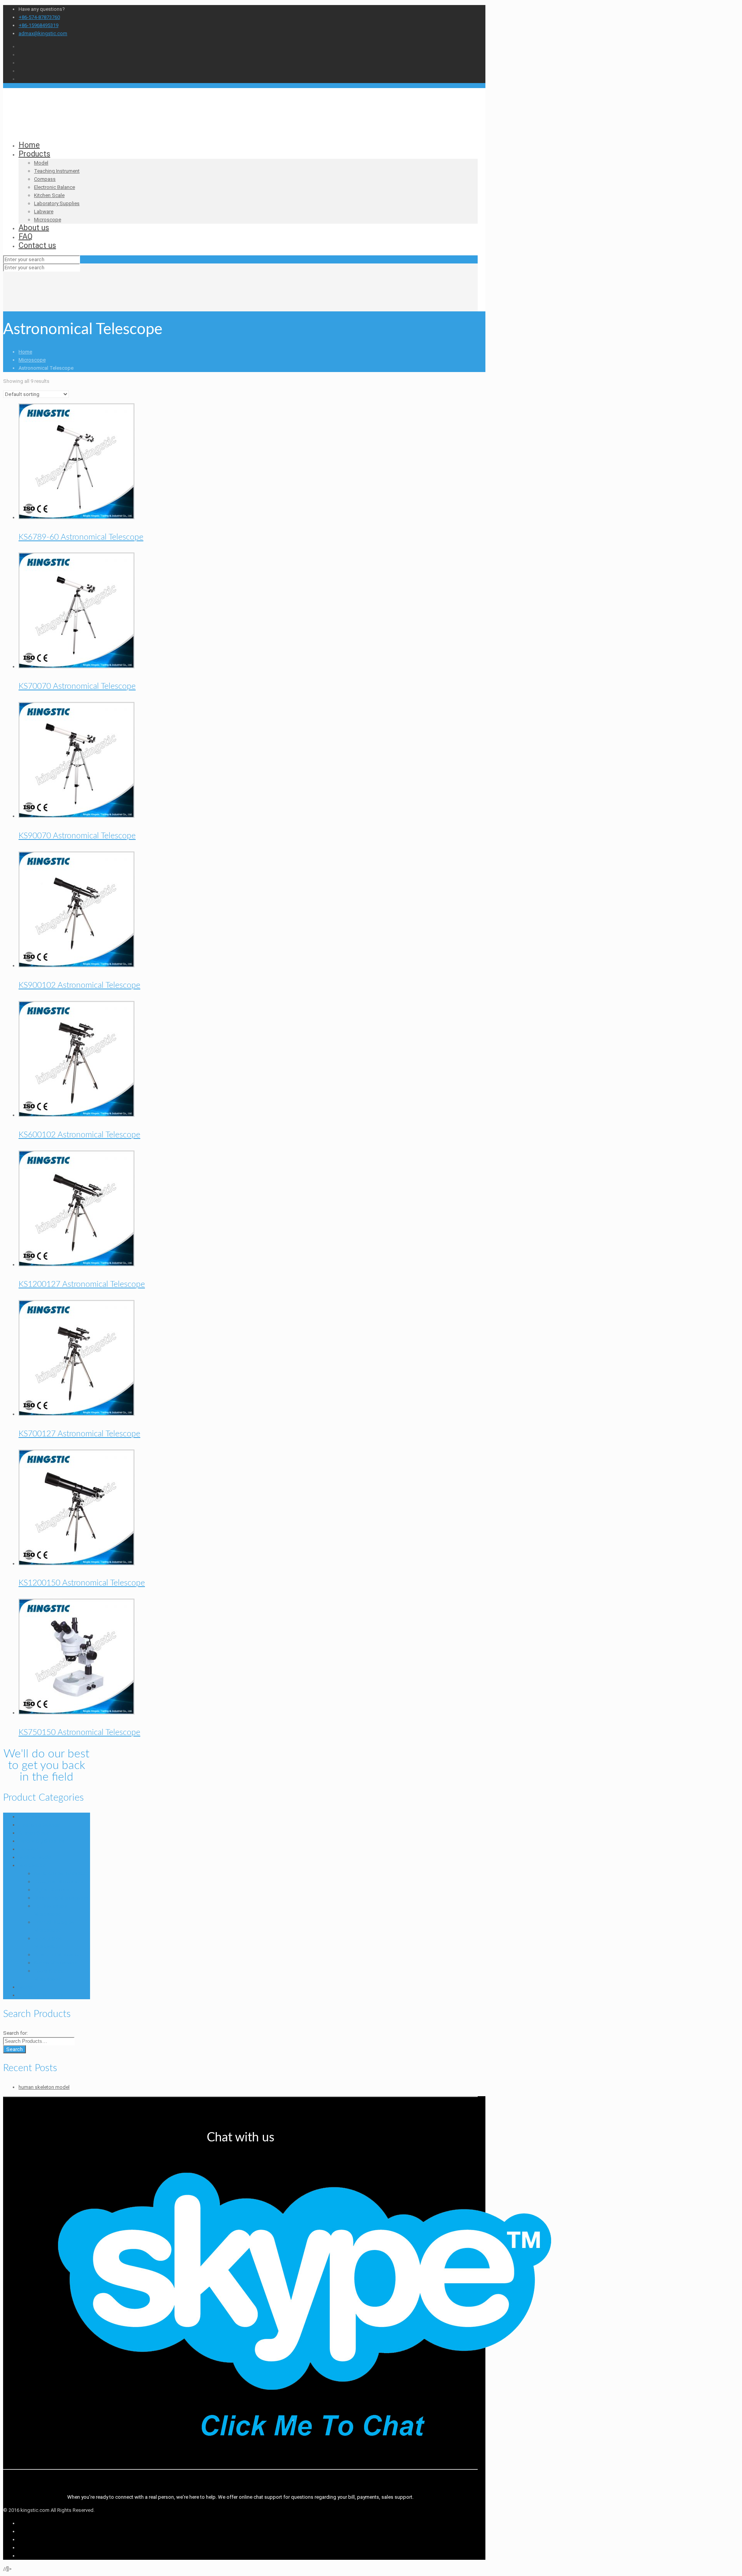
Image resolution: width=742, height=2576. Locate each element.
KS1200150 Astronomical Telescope (82, 1583)
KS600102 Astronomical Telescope (79, 1135)
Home (25, 352)
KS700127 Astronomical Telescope (79, 1434)
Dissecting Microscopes (61, 1898)
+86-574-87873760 (39, 17)
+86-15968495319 (38, 25)
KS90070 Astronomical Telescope (77, 836)
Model (26, 1987)
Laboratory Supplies (41, 1841)
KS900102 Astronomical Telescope (79, 985)
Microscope (32, 360)
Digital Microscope (55, 1890)
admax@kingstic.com (43, 33)
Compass (29, 1817)
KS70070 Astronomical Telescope (77, 686)
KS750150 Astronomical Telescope (79, 1732)
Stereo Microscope (56, 1963)
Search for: (15, 2033)
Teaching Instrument (41, 1995)
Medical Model (35, 1857)
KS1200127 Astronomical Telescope (82, 1284)
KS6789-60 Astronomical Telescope (81, 537)
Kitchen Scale (34, 1833)
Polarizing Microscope (59, 1955)
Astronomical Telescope (61, 1873)
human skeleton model (44, 2087)
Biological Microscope (59, 1882)
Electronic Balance (39, 1825)
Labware (28, 1849)
